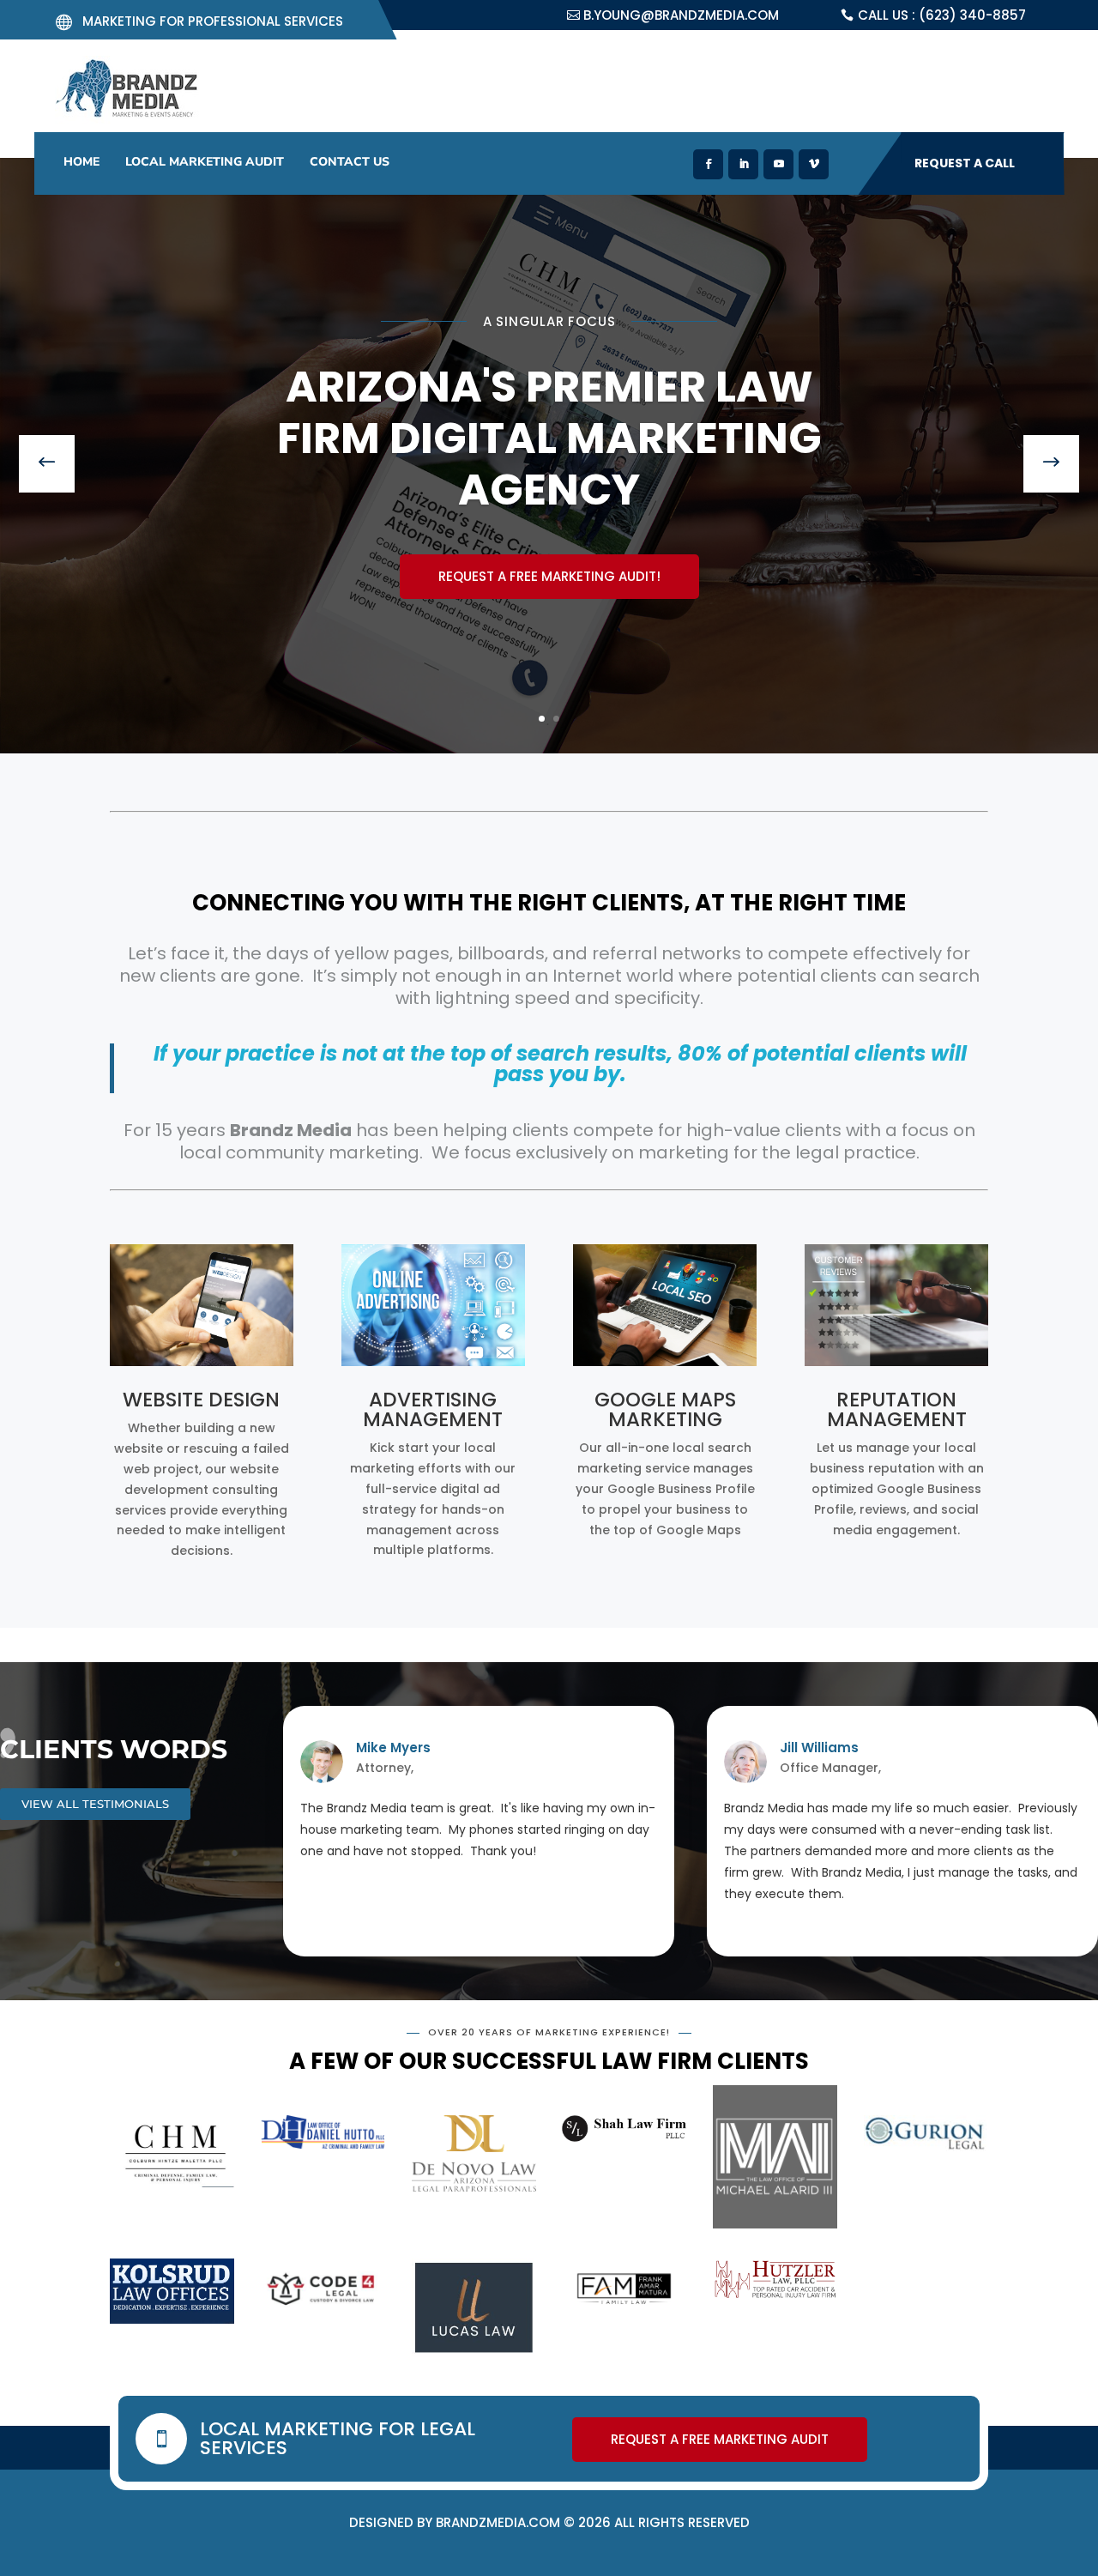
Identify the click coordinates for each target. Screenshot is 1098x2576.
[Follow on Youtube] (778, 164)
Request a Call (965, 163)
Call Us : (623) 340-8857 (942, 15)
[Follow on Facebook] (708, 164)
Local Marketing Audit (205, 162)
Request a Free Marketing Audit (549, 573)
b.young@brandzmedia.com (681, 15)
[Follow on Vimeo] (814, 164)
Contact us (350, 162)
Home (81, 162)
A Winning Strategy (549, 369)
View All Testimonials (95, 1804)
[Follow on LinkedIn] (743, 164)
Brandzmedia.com (498, 2522)
